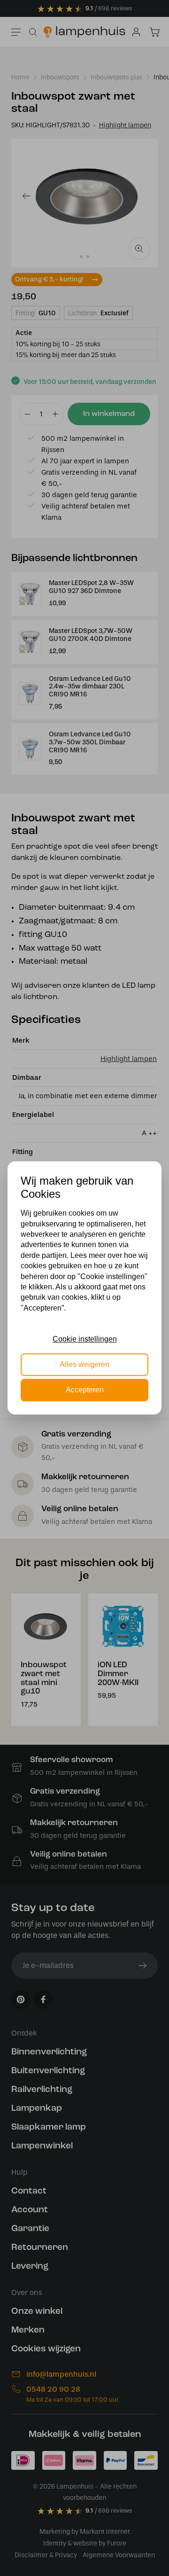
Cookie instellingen (85, 1339)
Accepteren (85, 1390)
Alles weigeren (84, 1364)
